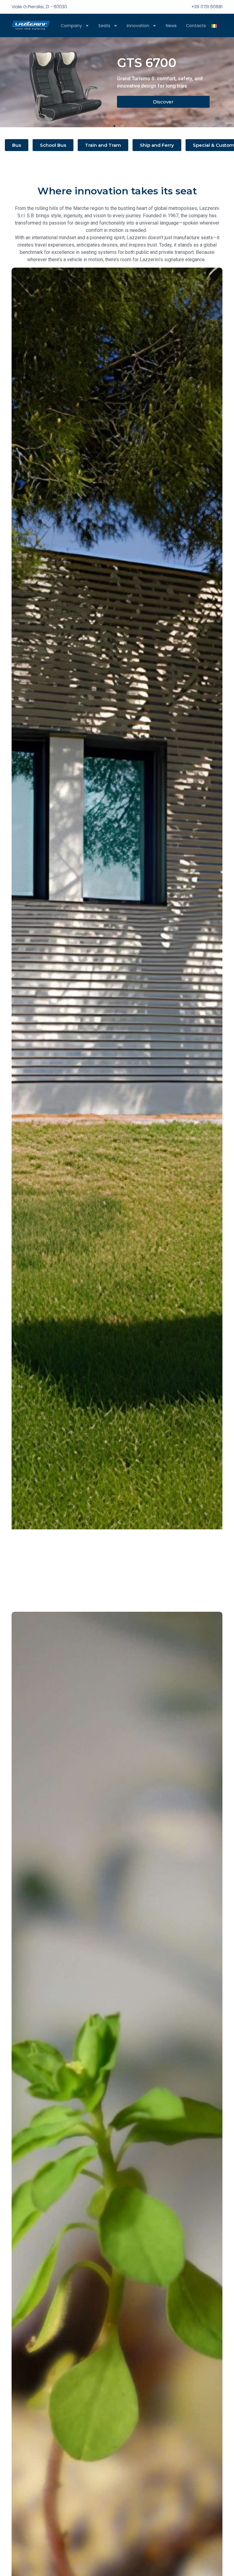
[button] (109, 126)
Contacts (196, 26)
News (171, 26)
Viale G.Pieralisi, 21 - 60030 (39, 7)
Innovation (138, 26)
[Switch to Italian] (214, 25)
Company (71, 26)
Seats (104, 26)
